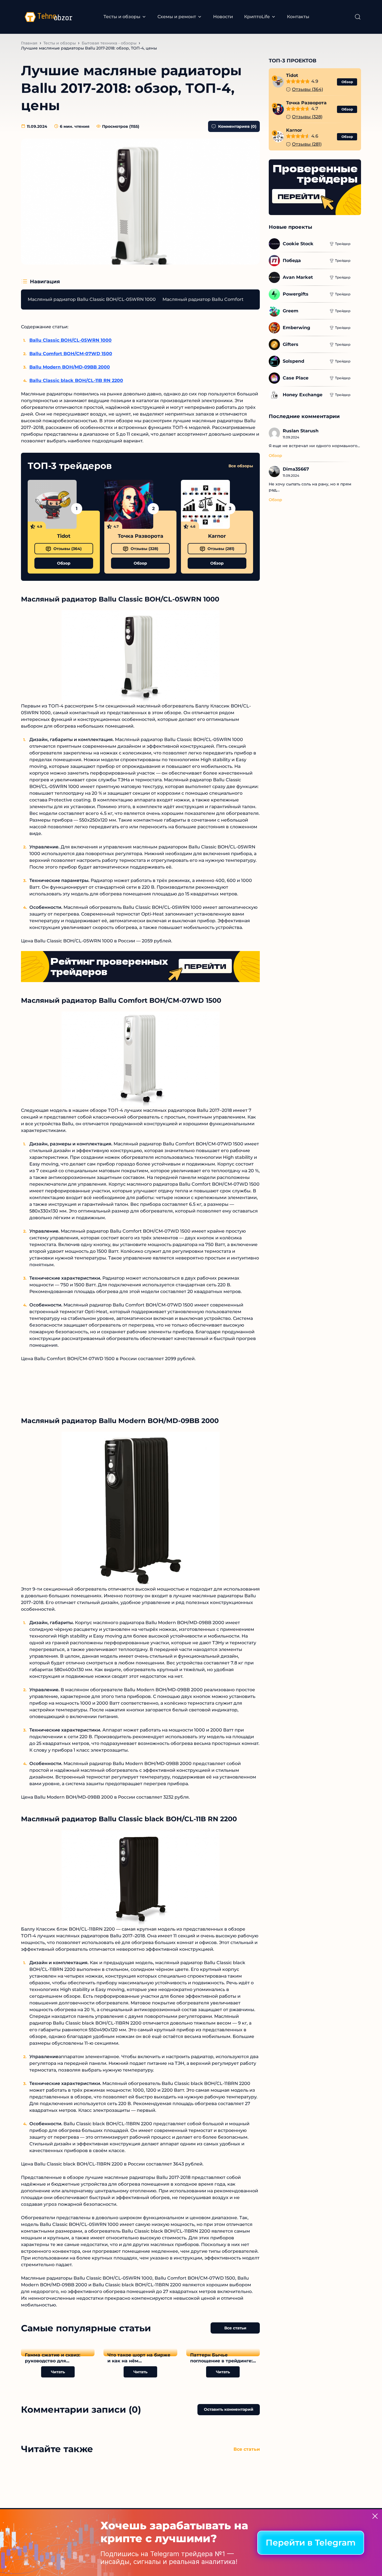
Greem (291, 311)
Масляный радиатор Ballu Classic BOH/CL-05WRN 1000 (92, 299)
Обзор (64, 563)
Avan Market (298, 277)
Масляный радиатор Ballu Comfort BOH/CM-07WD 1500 (227, 299)
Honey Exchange (303, 395)
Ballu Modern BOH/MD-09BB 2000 (70, 367)
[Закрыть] (375, 2516)
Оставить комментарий (229, 2409)
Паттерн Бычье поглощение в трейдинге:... (223, 2358)
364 (68, 549)
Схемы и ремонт (177, 17)
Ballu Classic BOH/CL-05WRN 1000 (70, 340)
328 (144, 549)
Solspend (293, 361)
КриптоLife (257, 17)
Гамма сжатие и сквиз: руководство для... (53, 2358)
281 (221, 549)
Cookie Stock (298, 244)
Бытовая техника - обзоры (109, 43)
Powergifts (296, 294)
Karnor (217, 536)
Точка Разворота (141, 536)
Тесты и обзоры (122, 17)
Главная (29, 43)
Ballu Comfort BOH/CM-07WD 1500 (71, 354)
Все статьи (235, 2328)
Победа (292, 260)
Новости (223, 17)
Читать (58, 2372)
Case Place (296, 378)
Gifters (291, 344)
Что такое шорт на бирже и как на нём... (139, 2358)
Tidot (64, 536)
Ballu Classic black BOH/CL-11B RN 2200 (76, 380)
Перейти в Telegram (311, 2543)
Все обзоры (241, 466)
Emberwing (296, 328)
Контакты (298, 17)
